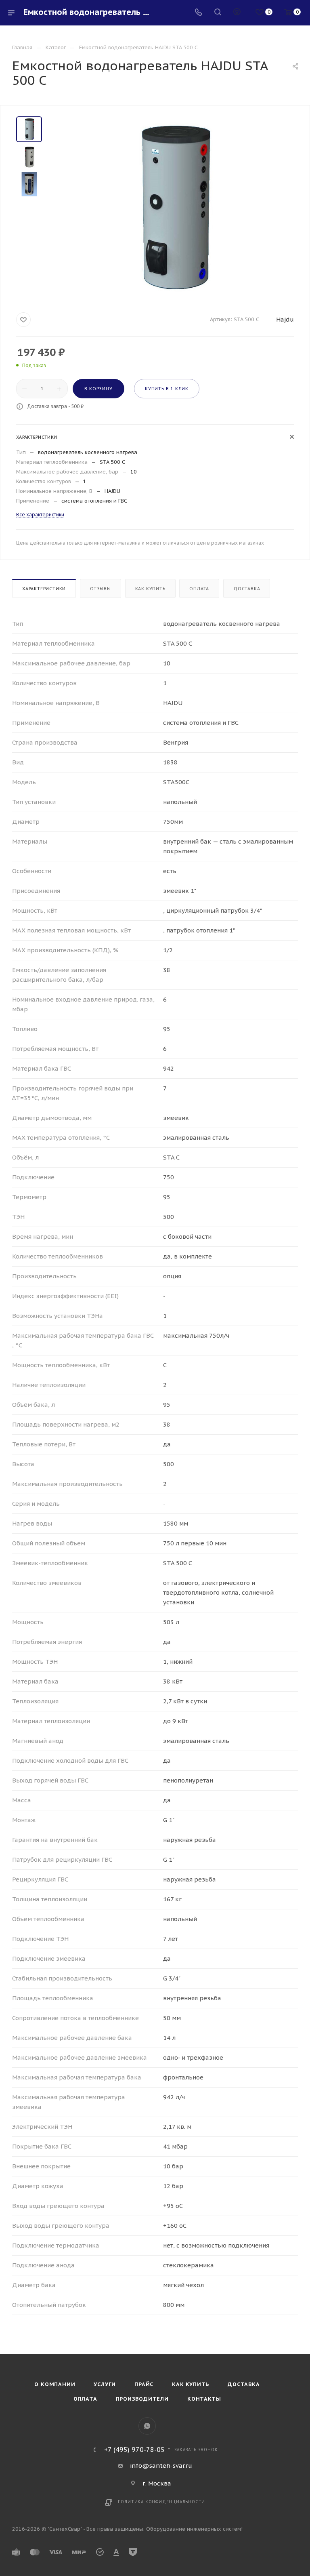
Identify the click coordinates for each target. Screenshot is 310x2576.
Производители (142, 2399)
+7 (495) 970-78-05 (134, 2450)
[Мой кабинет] (237, 13)
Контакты (204, 2399)
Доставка (247, 589)
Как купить (150, 589)
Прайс (144, 2384)
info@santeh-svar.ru (161, 2466)
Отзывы (101, 589)
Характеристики (44, 589)
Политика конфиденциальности (162, 2502)
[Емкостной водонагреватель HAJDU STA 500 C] (173, 207)
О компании (55, 2384)
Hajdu (285, 319)
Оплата (199, 589)
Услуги (105, 2384)
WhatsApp (147, 2426)
